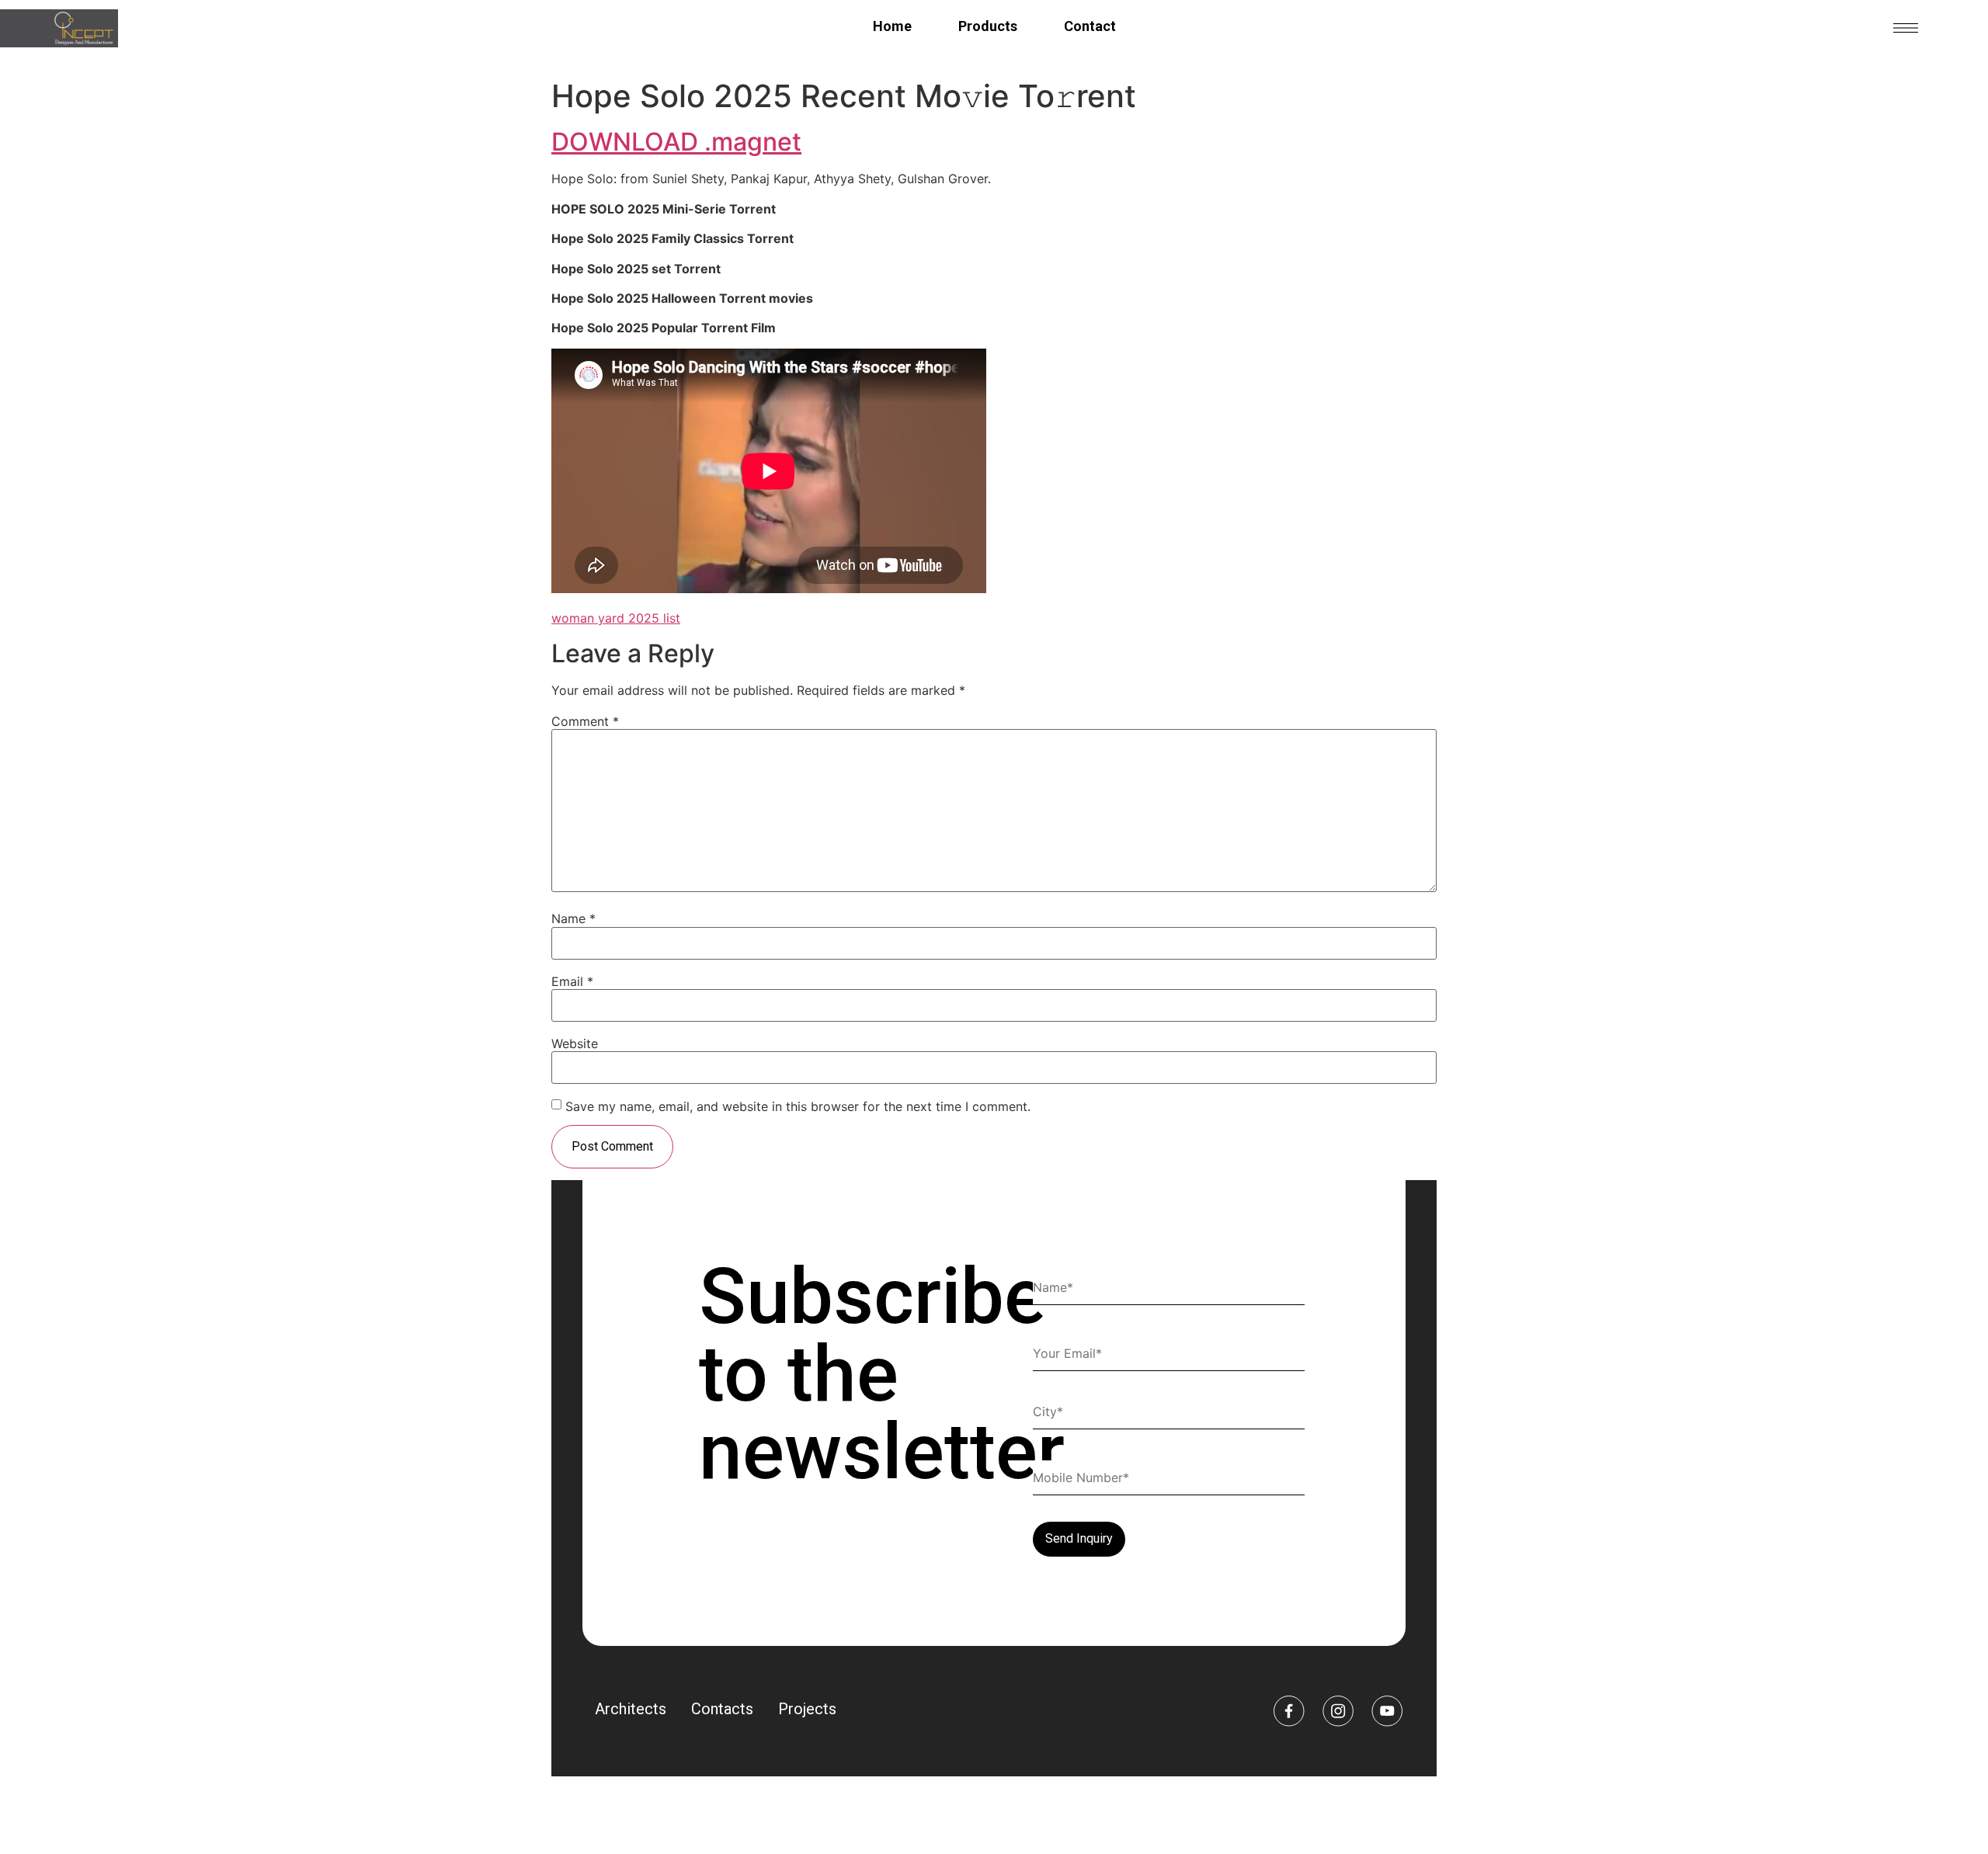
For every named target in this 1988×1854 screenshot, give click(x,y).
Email (572, 981)
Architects (631, 1709)
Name (573, 918)
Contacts (722, 1709)
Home (892, 26)
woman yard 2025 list (616, 618)
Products (988, 26)
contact (1090, 26)
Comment (585, 721)
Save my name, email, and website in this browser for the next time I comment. (798, 1106)
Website (575, 1043)
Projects (807, 1709)
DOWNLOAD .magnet (676, 142)
